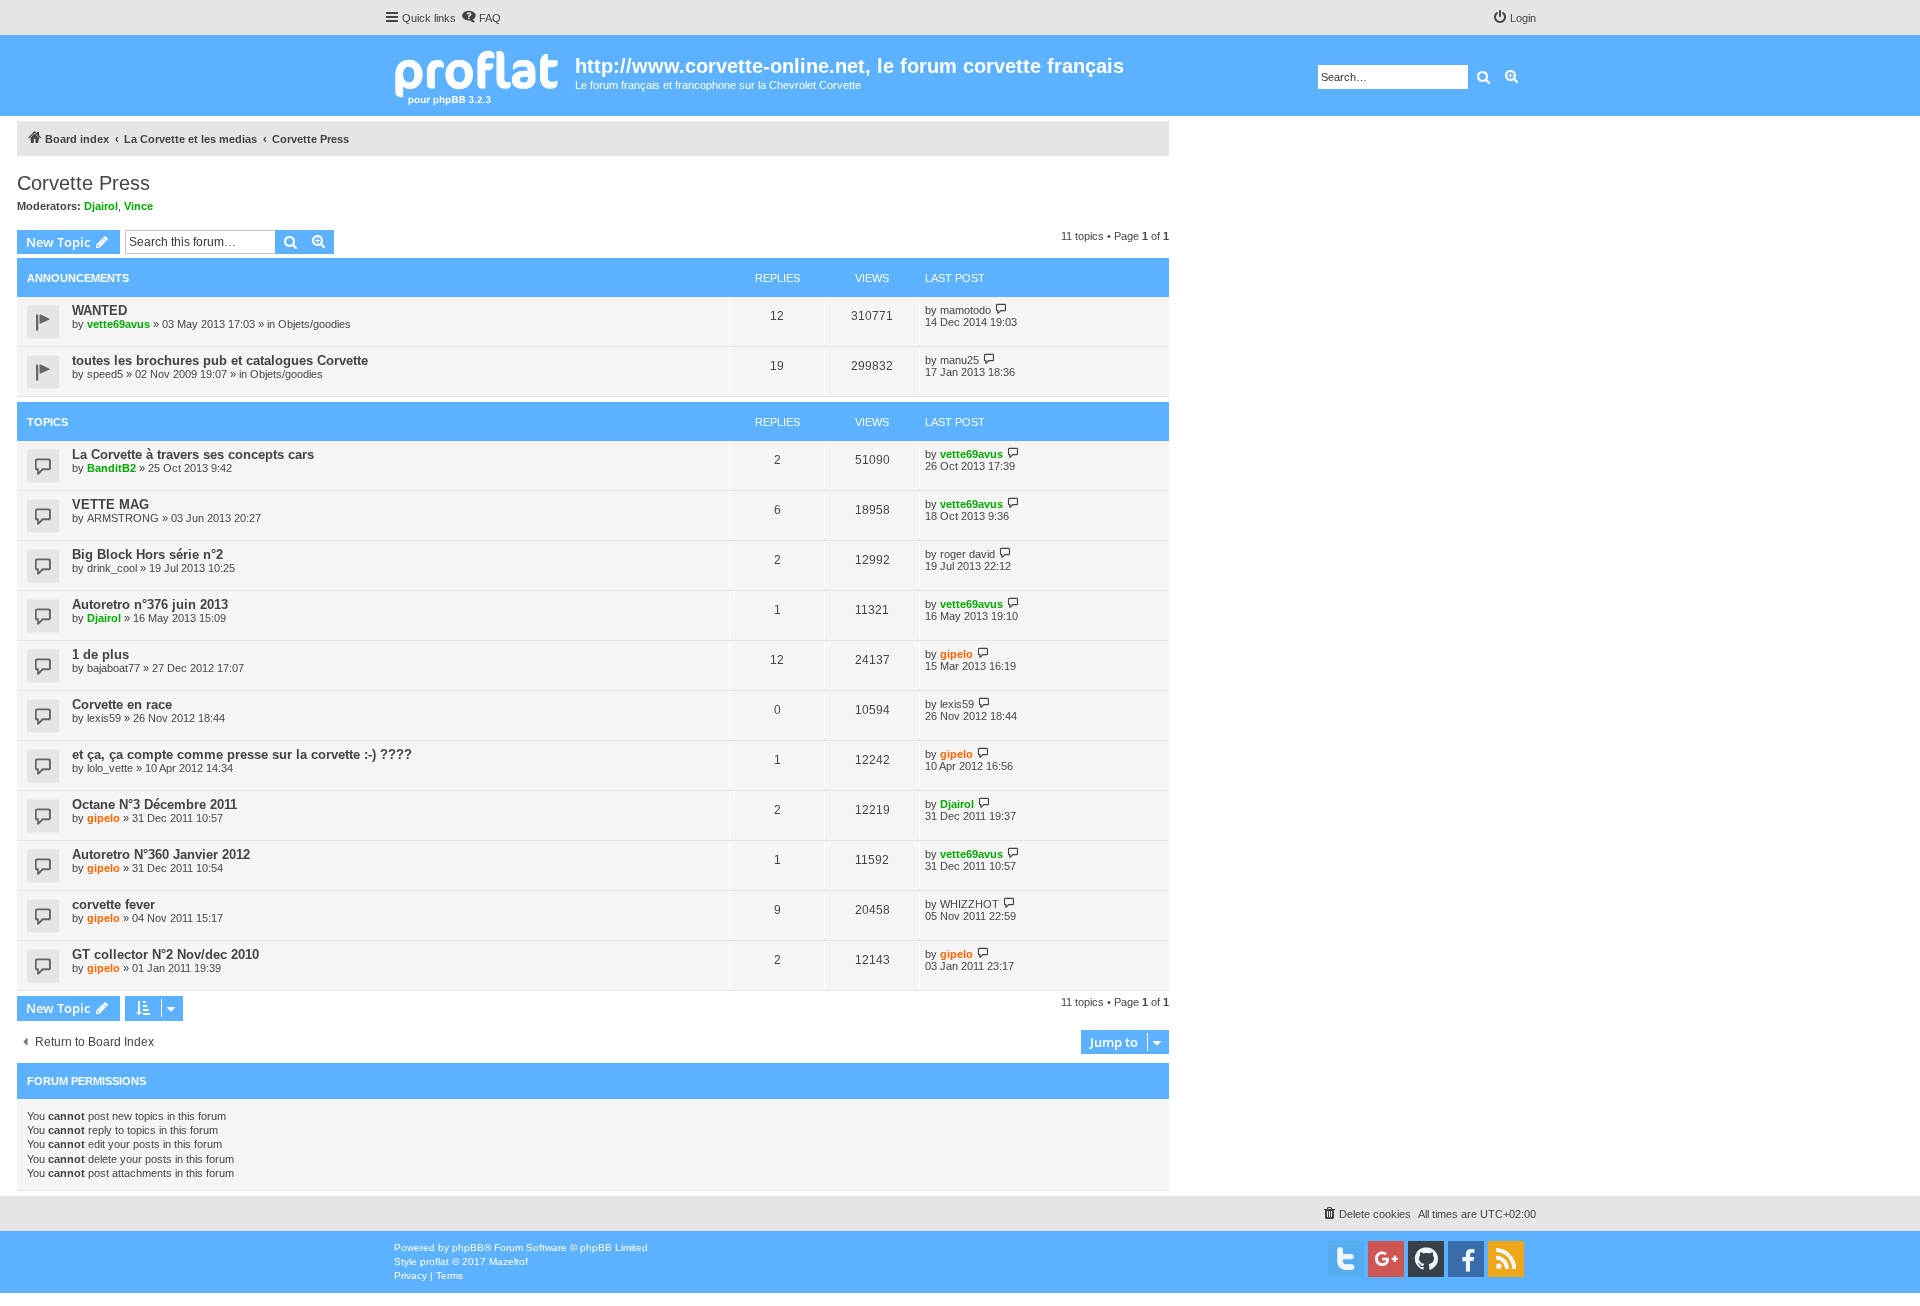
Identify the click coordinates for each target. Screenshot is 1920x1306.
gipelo (956, 654)
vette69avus (118, 324)
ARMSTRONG (123, 518)
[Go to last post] (1001, 309)
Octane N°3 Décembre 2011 (154, 804)
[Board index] (479, 75)
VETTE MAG (110, 504)
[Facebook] (1466, 1259)
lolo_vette (110, 768)
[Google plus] (1386, 1259)
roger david (967, 554)
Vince (138, 206)
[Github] (1426, 1259)
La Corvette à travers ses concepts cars (193, 454)
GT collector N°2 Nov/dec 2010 (165, 954)
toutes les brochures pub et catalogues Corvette (220, 360)
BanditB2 (111, 468)
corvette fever (113, 904)
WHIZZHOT (969, 904)
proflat (434, 1261)
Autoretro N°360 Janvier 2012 (161, 854)
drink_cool (112, 568)
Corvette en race (122, 704)
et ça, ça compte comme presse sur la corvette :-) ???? (242, 754)
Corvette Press (83, 183)
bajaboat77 (113, 668)
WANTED (99, 310)
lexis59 (104, 718)
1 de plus (100, 654)
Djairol (101, 206)
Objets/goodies (314, 324)
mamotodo (965, 310)
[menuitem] (481, 18)
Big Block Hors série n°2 (147, 554)
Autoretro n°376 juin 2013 (150, 604)
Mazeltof (508, 1261)
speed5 (105, 374)
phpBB (468, 1247)
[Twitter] (1346, 1259)
